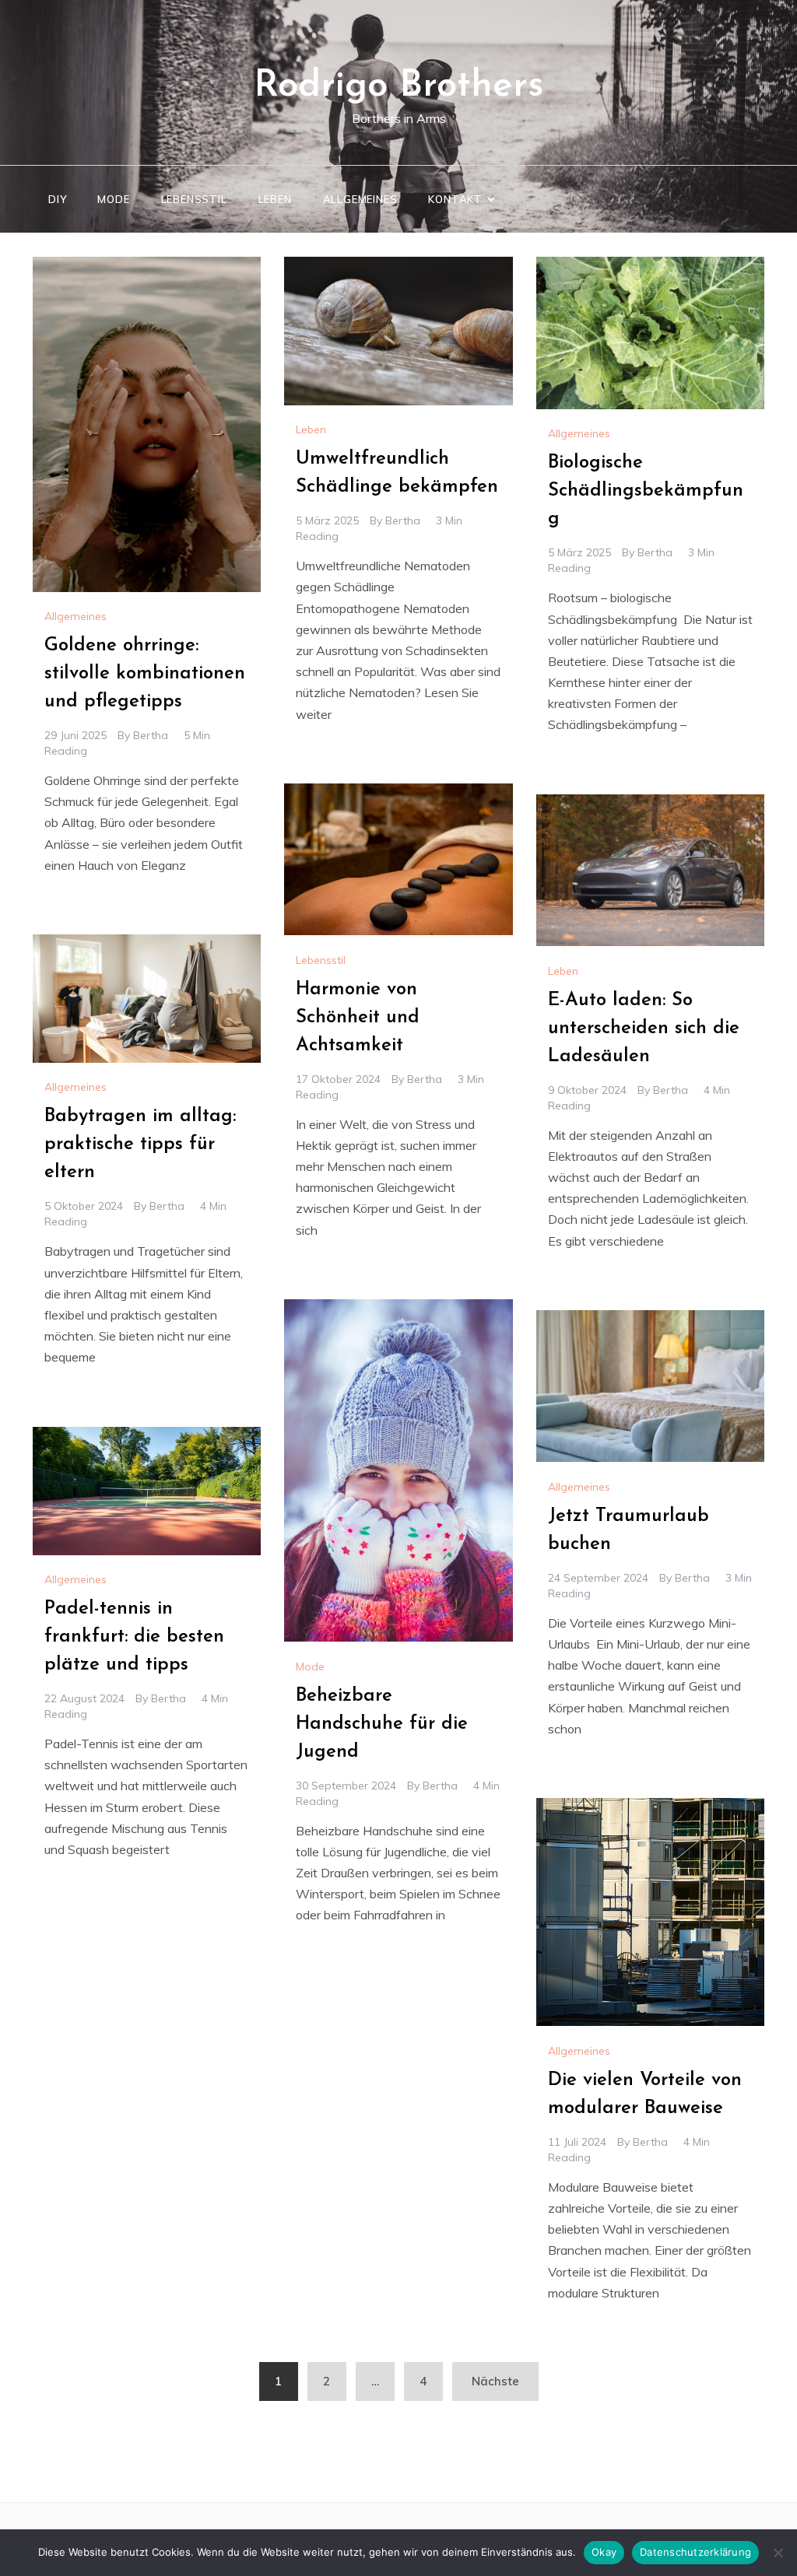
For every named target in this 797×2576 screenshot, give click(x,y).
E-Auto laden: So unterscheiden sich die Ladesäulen (644, 1029)
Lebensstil (194, 199)
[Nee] (778, 2553)
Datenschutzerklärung (695, 2552)
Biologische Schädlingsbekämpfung (646, 491)
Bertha (151, 735)
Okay (604, 2552)
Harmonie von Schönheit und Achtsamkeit (358, 1018)
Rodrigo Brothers (399, 86)
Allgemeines (360, 199)
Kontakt (455, 199)
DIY (57, 199)
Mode (113, 199)
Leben (275, 199)
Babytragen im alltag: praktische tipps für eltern (140, 1144)
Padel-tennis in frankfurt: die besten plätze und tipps (134, 1637)
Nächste (495, 2381)
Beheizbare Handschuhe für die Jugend (382, 1724)
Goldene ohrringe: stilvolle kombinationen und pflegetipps (145, 674)
